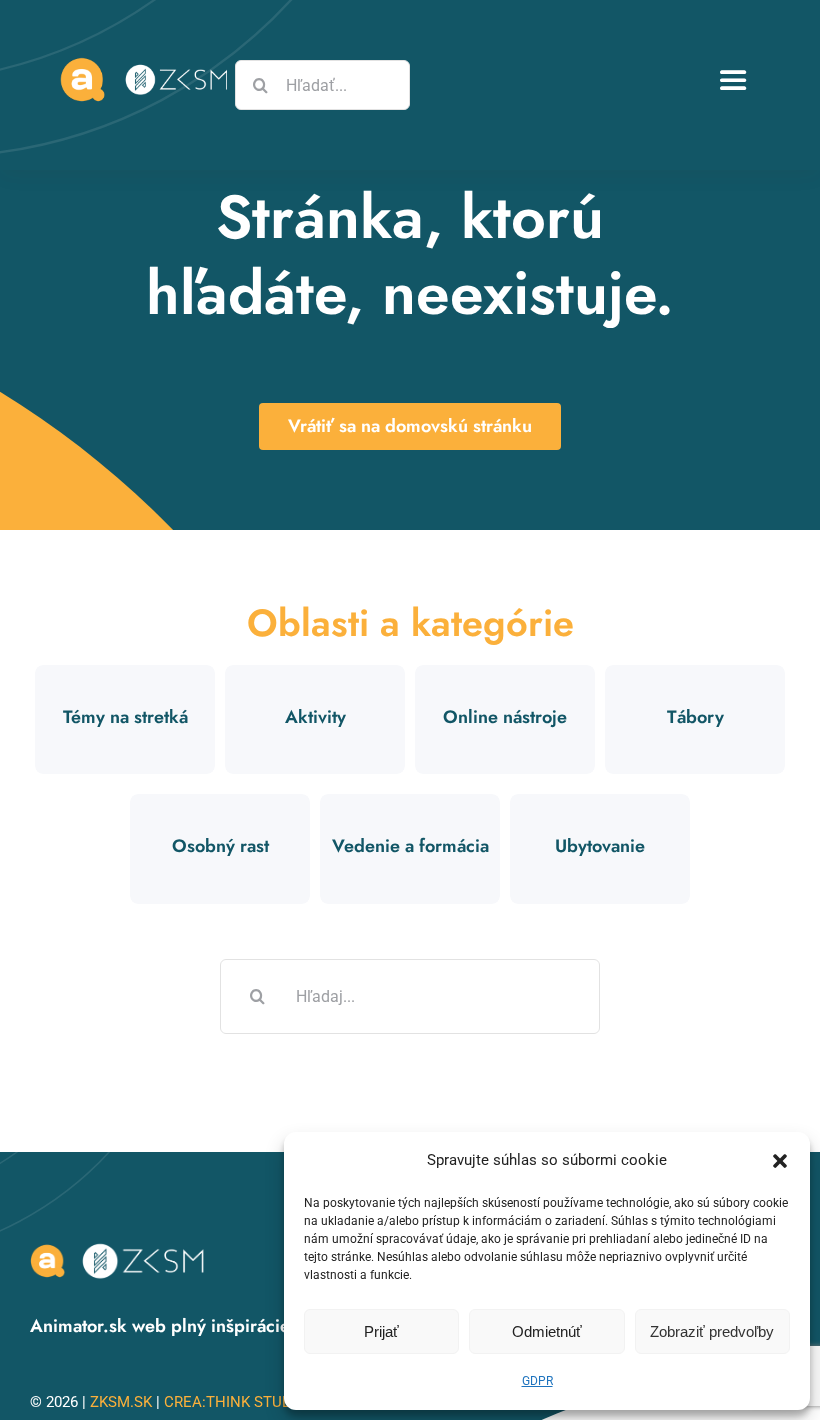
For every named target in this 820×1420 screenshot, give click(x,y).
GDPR (537, 1381)
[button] (780, 1161)
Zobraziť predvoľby (712, 1331)
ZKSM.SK (121, 1402)
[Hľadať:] (410, 995)
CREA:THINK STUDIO (235, 1402)
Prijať (381, 1331)
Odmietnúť (547, 1331)
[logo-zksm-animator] (120, 1246)
